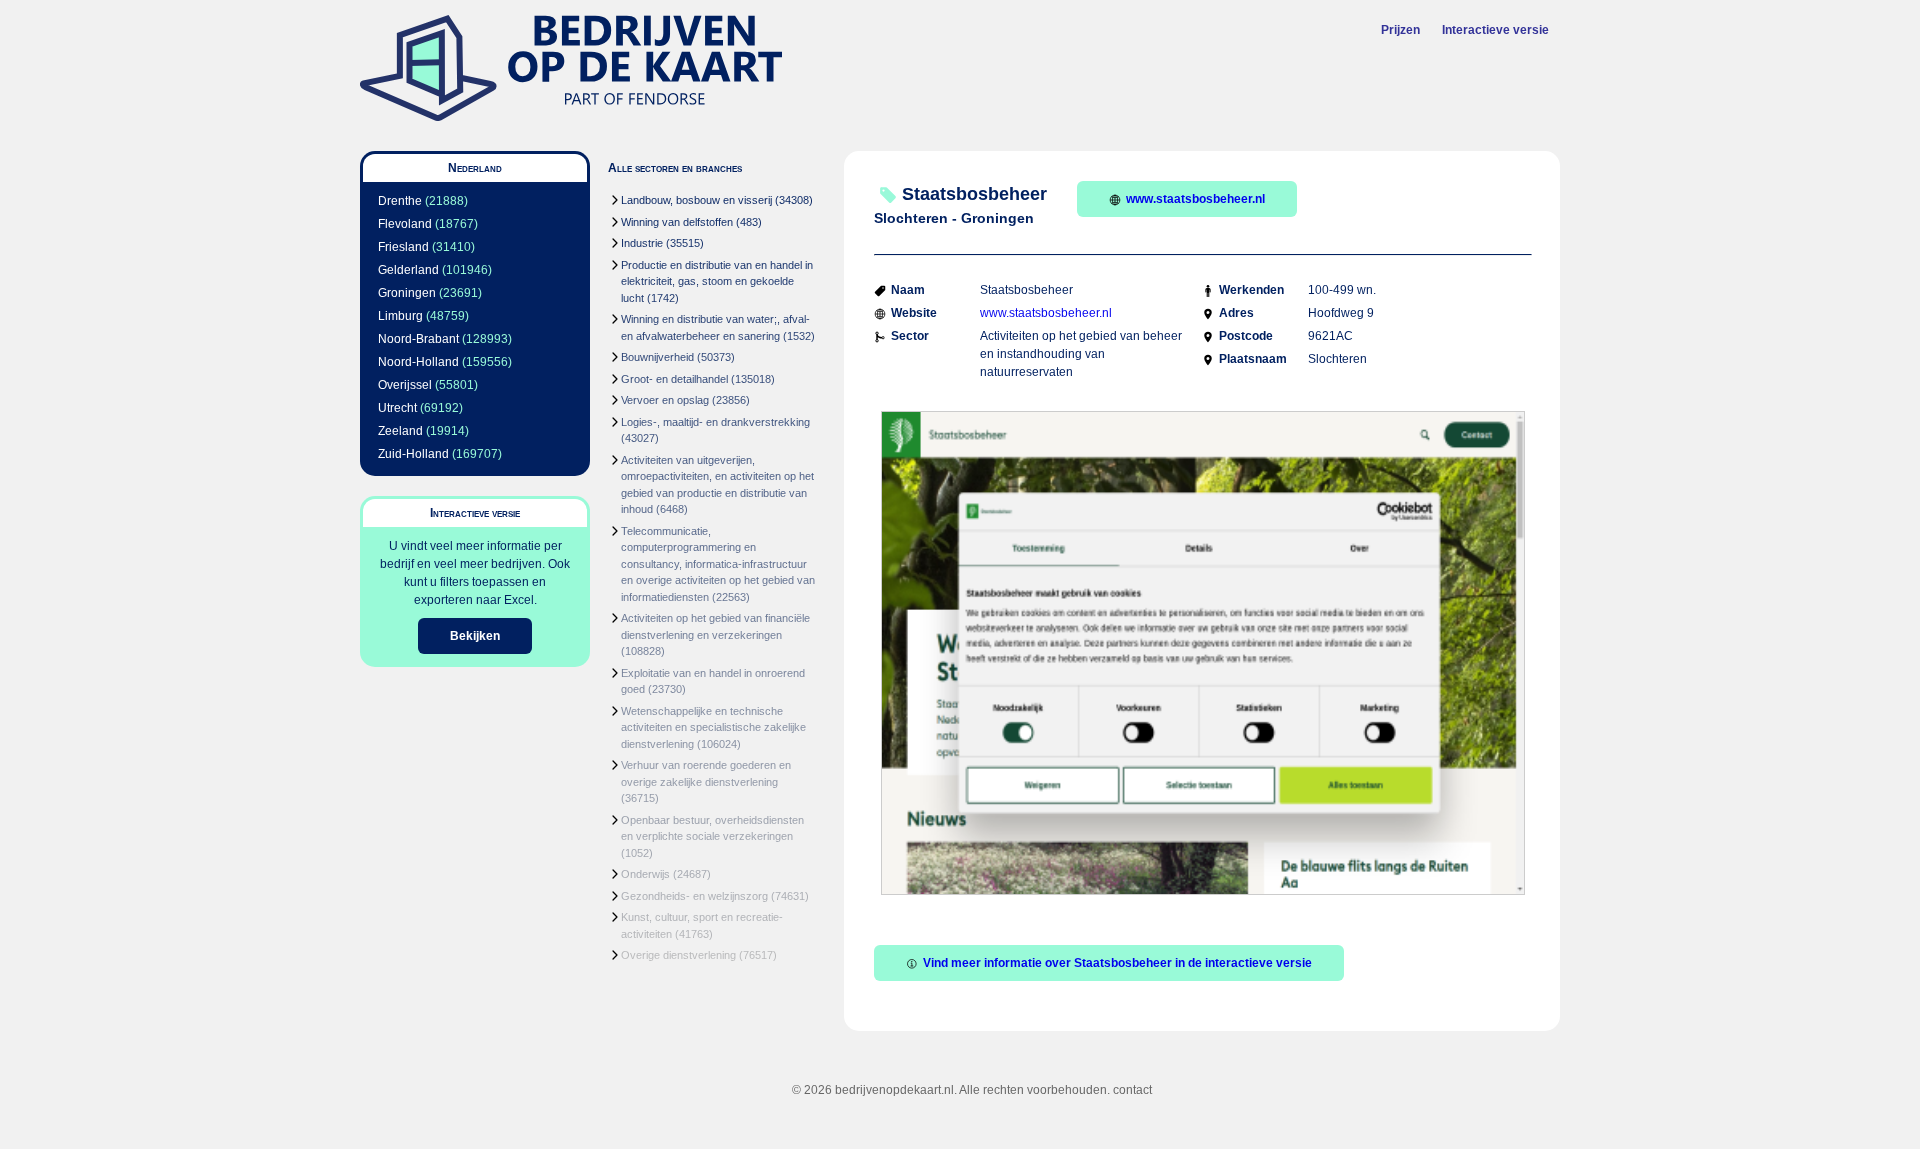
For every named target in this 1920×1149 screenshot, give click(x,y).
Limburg (400, 316)
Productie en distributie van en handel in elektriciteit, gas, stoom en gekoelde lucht (717, 281)
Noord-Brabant (418, 339)
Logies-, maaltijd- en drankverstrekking (715, 422)
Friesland (403, 247)
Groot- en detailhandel (674, 379)
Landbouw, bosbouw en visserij (696, 200)
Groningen (407, 293)
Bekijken (475, 636)
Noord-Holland (418, 362)
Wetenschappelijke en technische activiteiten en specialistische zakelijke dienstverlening (713, 727)
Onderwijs (645, 874)
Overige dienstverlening (678, 955)
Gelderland (408, 270)
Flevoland (405, 224)
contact (1132, 1090)
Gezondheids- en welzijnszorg (694, 896)
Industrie (642, 243)
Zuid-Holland (413, 454)
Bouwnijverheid (657, 357)
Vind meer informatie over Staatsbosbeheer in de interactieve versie (1117, 963)
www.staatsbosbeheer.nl (1195, 199)
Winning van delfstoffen (677, 222)
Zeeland (400, 431)
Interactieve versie (1495, 30)
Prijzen (1400, 30)
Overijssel (405, 385)
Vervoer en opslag (665, 400)
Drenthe (400, 201)
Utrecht (397, 408)
